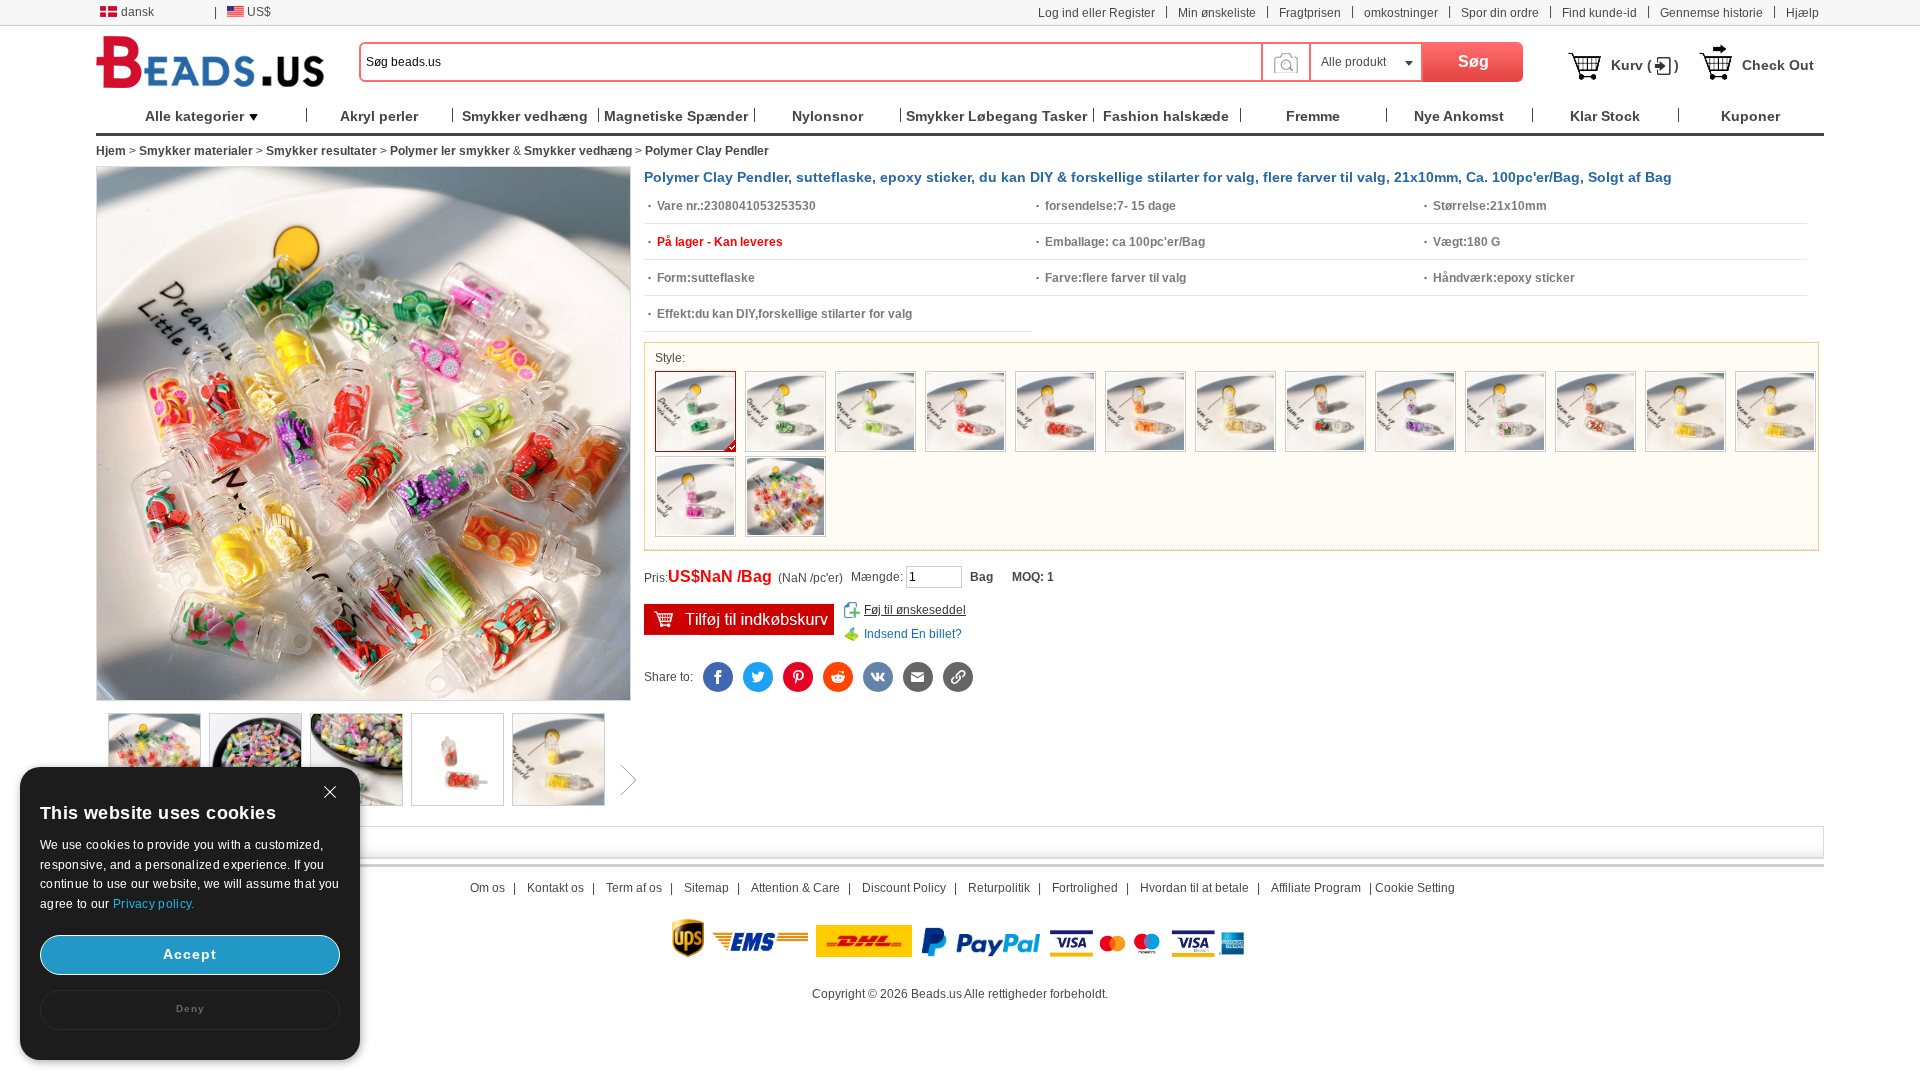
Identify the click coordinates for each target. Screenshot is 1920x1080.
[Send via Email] (918, 677)
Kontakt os (555, 888)
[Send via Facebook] (718, 677)
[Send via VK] (878, 677)
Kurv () (1645, 65)
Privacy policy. (154, 904)
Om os (487, 888)
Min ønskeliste (1217, 13)
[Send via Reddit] (838, 677)
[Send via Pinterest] (798, 677)
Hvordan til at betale (1194, 888)
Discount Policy (904, 888)
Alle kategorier (194, 116)
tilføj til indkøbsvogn (739, 619)
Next (621, 780)
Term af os (634, 888)
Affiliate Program (1316, 888)
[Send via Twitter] (758, 677)
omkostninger (1401, 13)
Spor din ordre (1500, 13)
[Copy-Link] (958, 677)
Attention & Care (795, 888)
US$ (259, 12)
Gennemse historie (1711, 13)
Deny (190, 1008)
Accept (190, 954)
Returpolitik (999, 888)
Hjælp (1802, 13)
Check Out (1778, 65)
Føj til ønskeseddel (915, 610)
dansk (137, 12)
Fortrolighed (1085, 888)
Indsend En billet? (913, 634)
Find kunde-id (1599, 13)
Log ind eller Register (1096, 13)
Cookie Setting (1415, 888)
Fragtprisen (1310, 13)
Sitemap (706, 888)
